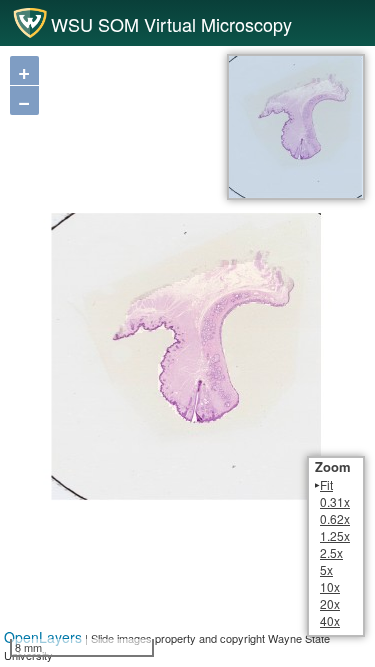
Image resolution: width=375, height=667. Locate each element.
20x (330, 603)
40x (330, 620)
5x (326, 569)
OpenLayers (43, 637)
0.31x (335, 501)
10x (330, 586)
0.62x (335, 518)
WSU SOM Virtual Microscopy (171, 24)
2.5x (331, 552)
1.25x (335, 535)
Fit (326, 484)
